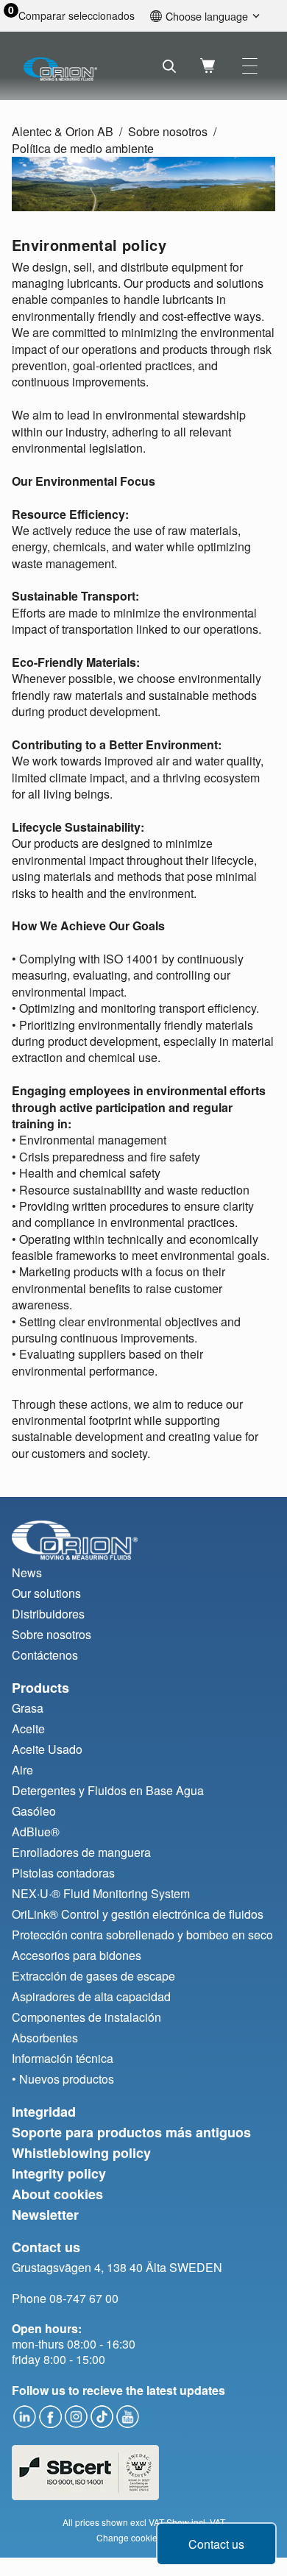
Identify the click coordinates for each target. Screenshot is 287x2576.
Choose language (207, 16)
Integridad (44, 2112)
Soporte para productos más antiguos (131, 2132)
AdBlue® (36, 1832)
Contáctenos (45, 1655)
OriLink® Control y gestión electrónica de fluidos (138, 1914)
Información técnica (63, 2058)
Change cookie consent (144, 2537)
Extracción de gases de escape (93, 1976)
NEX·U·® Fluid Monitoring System (101, 1893)
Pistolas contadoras (63, 1873)
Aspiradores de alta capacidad (91, 1996)
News (27, 1572)
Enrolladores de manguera (81, 1852)
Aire (22, 1770)
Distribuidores (48, 1614)
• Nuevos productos (63, 2079)
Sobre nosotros (168, 131)
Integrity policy (59, 2173)
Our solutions (46, 1593)
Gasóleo (34, 1811)
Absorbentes (45, 2038)
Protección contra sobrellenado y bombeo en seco (142, 1935)
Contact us (216, 2544)
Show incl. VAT (196, 2522)
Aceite (28, 1728)
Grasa (28, 1708)
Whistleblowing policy (81, 2153)
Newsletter (45, 2215)
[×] (250, 66)
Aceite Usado (47, 1749)
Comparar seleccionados (77, 16)
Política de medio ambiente (83, 148)
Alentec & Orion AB (63, 131)
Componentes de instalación (86, 2017)
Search (169, 66)
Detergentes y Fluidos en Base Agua (108, 1790)
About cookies (57, 2194)
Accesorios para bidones (77, 1955)
